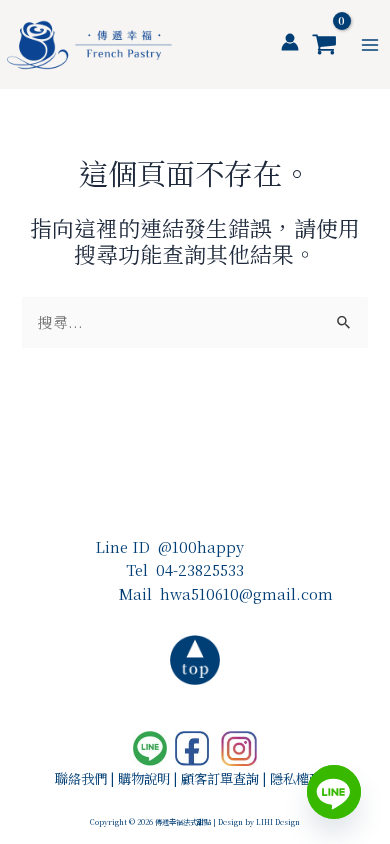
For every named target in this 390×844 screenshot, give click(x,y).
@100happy (201, 546)
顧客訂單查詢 (220, 778)
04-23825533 (200, 569)
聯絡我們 (81, 778)
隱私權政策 (302, 778)
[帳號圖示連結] (290, 42)
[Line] (334, 792)
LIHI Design (278, 822)
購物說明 (144, 778)
